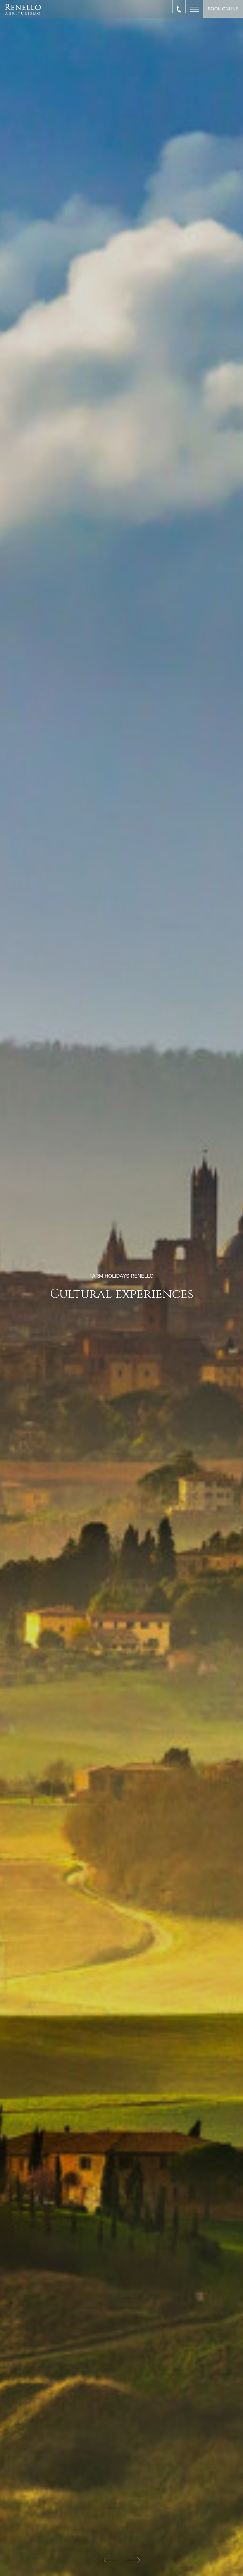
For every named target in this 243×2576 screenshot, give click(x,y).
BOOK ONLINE (223, 9)
